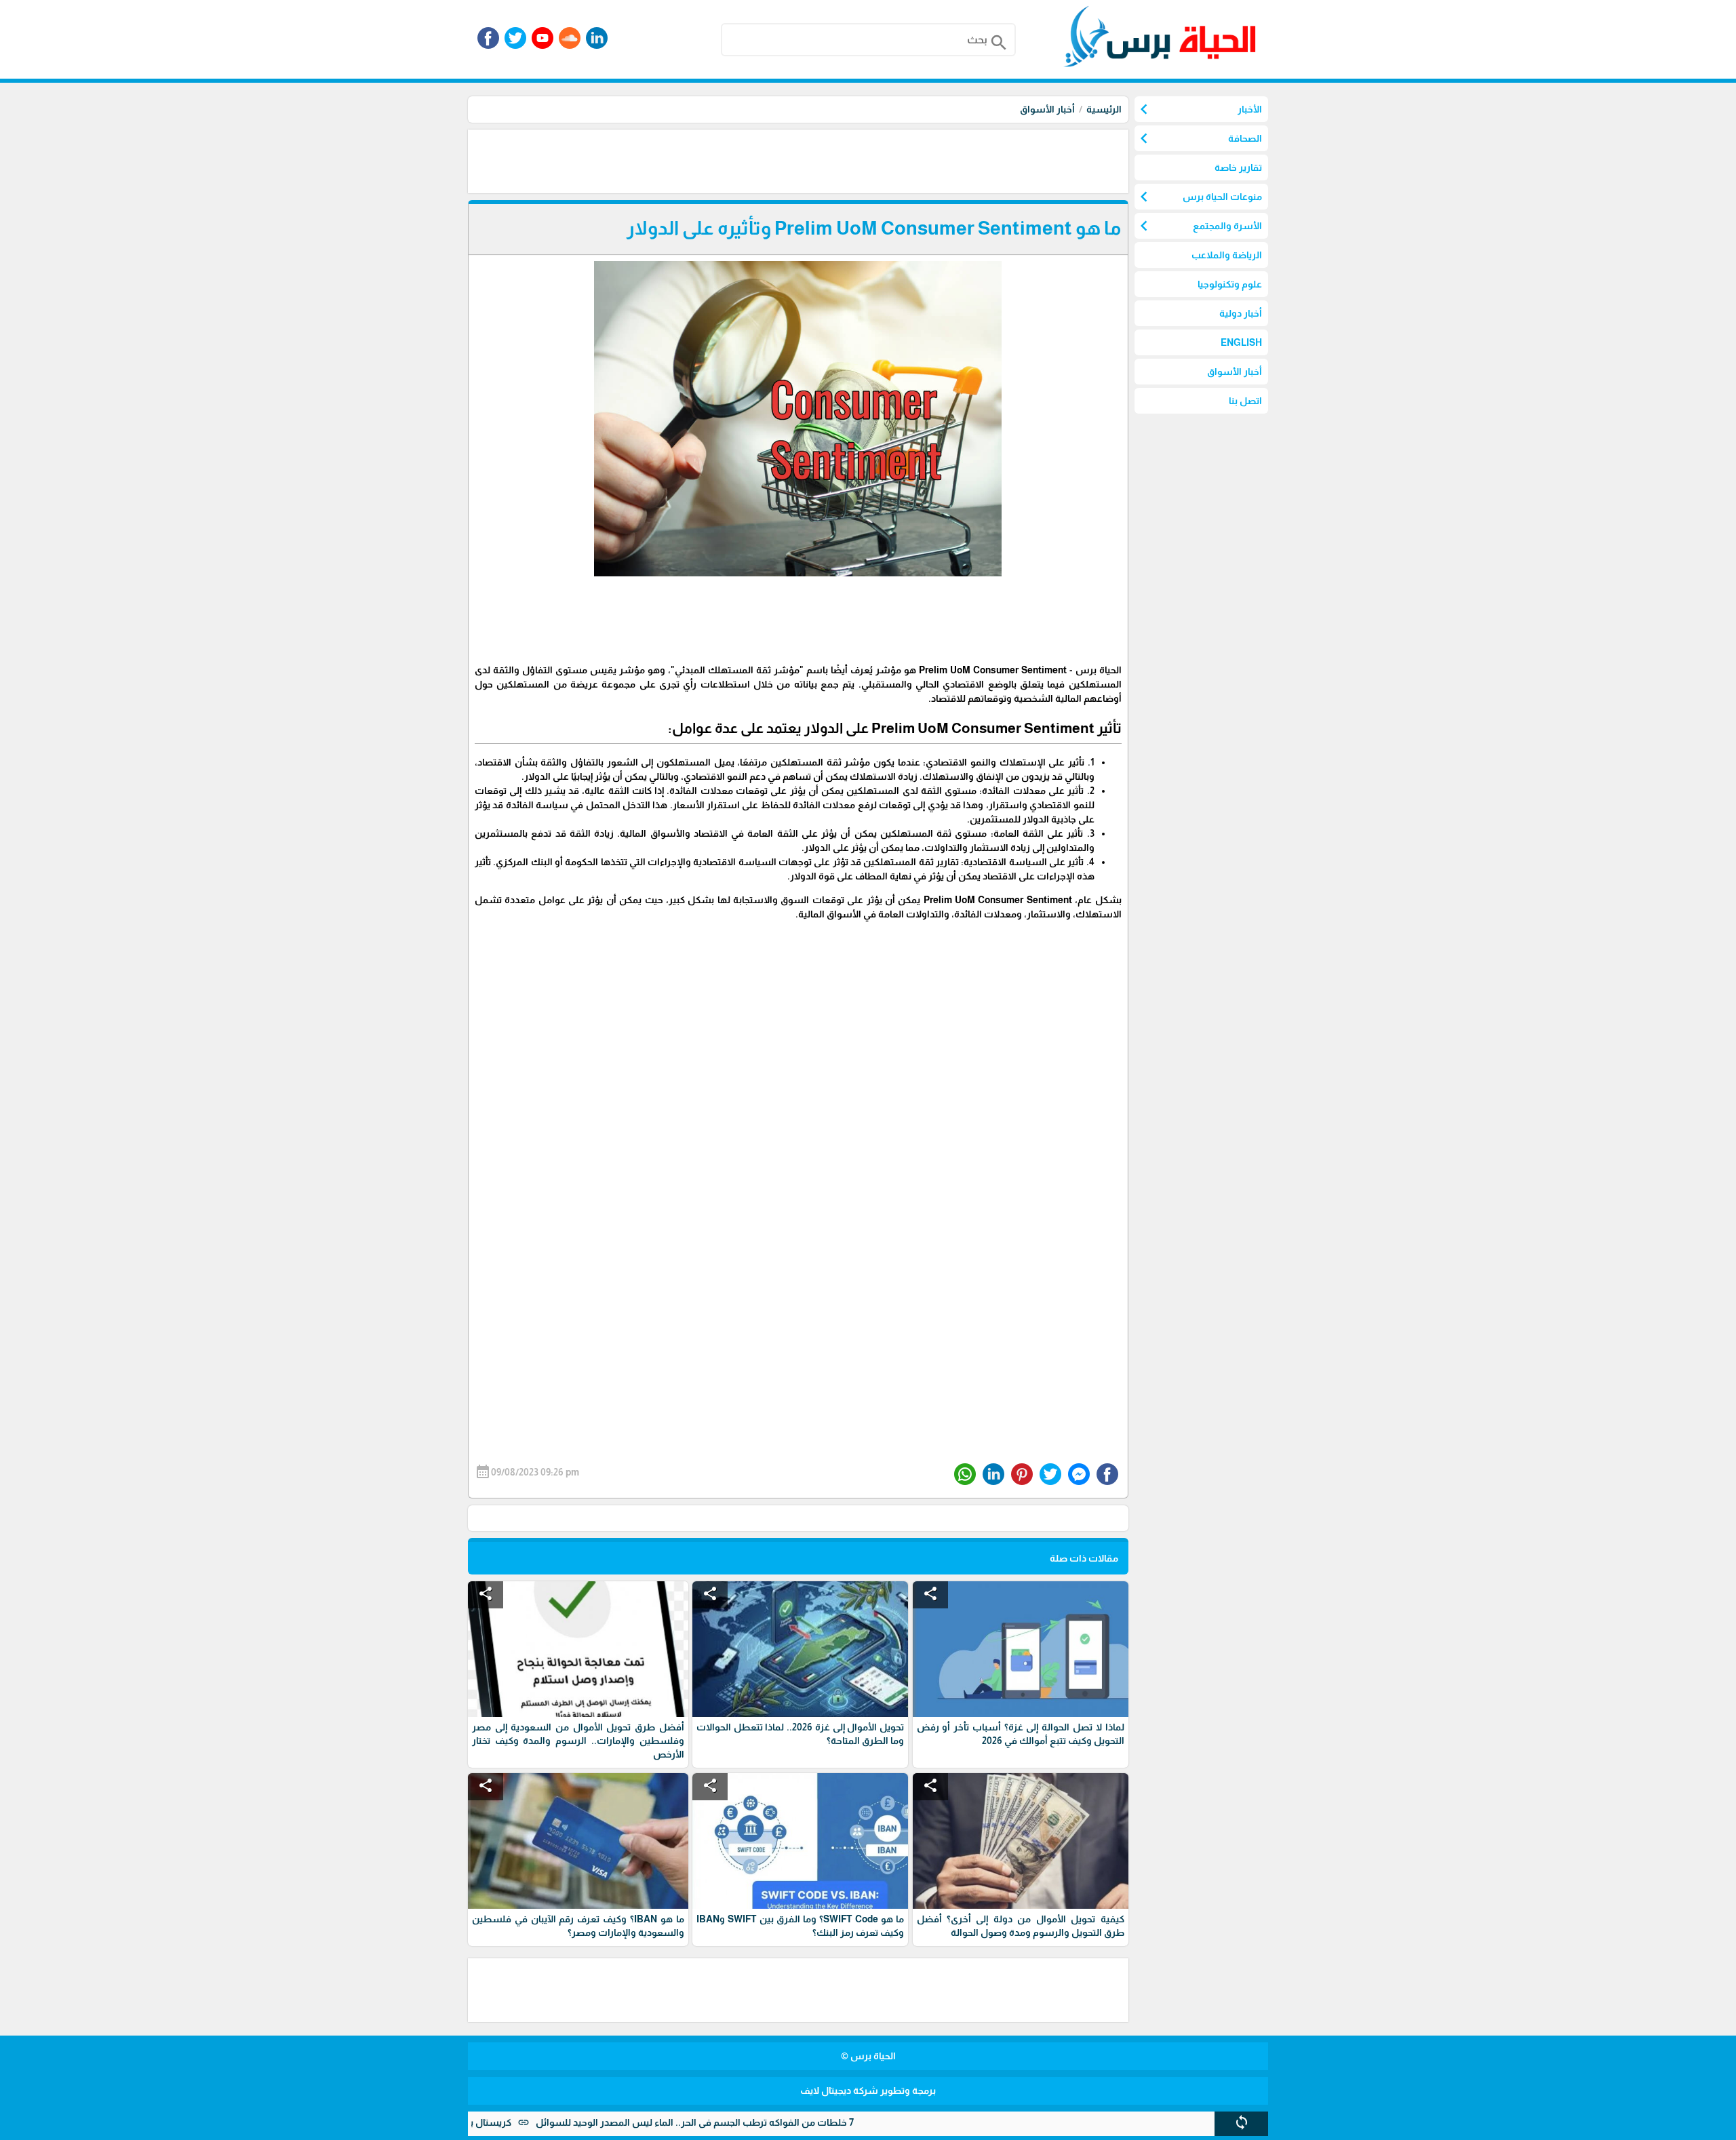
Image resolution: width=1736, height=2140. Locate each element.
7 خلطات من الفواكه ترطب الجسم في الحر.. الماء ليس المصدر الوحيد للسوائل (763, 2122)
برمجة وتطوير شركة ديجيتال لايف (868, 2091)
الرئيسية (1104, 109)
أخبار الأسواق (1047, 109)
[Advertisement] (882, 160)
